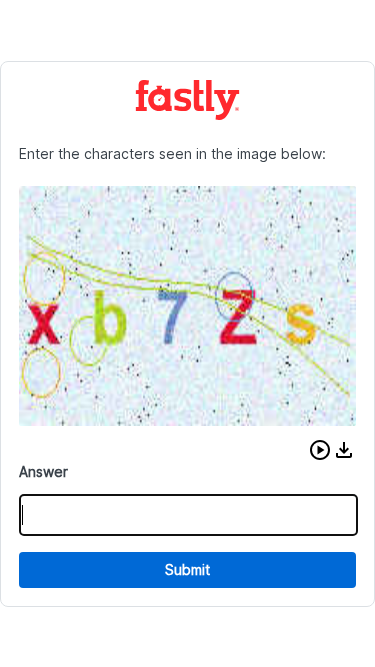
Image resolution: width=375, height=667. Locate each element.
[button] (320, 450)
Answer (43, 471)
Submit (187, 569)
